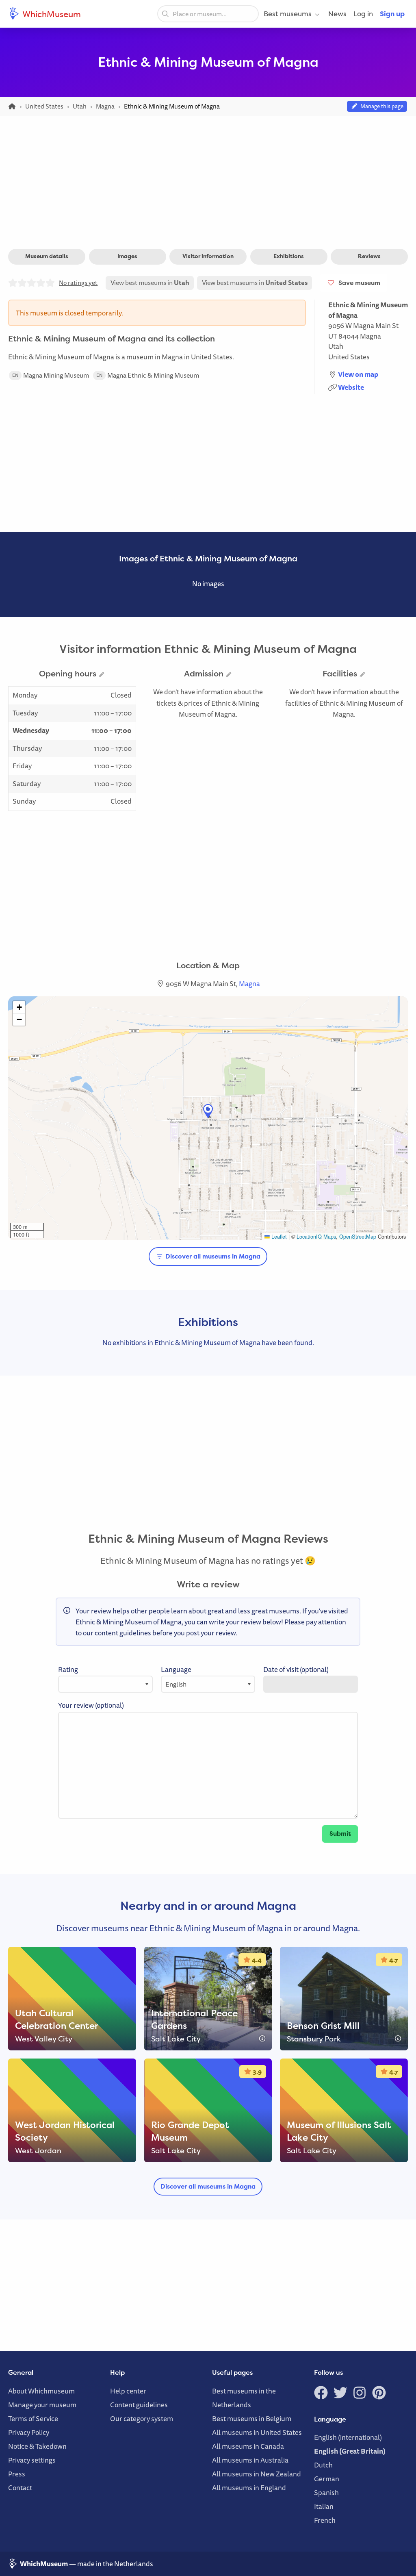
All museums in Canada (248, 2446)
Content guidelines (139, 2405)
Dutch (323, 2465)
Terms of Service (33, 2418)
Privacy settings (32, 2460)
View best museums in (150, 283)
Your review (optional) (91, 1705)
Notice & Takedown (37, 2446)
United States (349, 357)
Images (127, 256)
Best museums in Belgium (252, 2418)
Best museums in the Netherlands (244, 2398)
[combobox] (208, 14)
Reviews (369, 256)
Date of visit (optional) (296, 1669)
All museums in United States (257, 2432)
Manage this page (381, 106)
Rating (68, 1669)
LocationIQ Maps (316, 1236)
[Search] (165, 13)
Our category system (142, 2418)
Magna (370, 336)
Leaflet (278, 1236)
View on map (358, 374)
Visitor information (208, 256)
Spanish (326, 2492)
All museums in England (249, 2488)
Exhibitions (289, 256)
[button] (208, 1111)
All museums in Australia (250, 2460)
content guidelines (123, 1633)
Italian (324, 2506)
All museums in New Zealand (257, 2474)
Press (17, 2474)
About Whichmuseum (41, 2391)
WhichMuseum (51, 14)
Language (176, 1669)
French (325, 2520)
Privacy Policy (29, 2432)
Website (351, 387)
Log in (363, 14)
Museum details (47, 256)
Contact (20, 2488)
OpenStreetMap (358, 1236)
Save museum (358, 283)
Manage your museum (42, 2405)
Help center (128, 2391)
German (327, 2479)
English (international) (348, 2437)
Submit (340, 1834)
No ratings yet (78, 283)
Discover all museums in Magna (212, 1256)
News (337, 14)
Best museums (288, 14)
